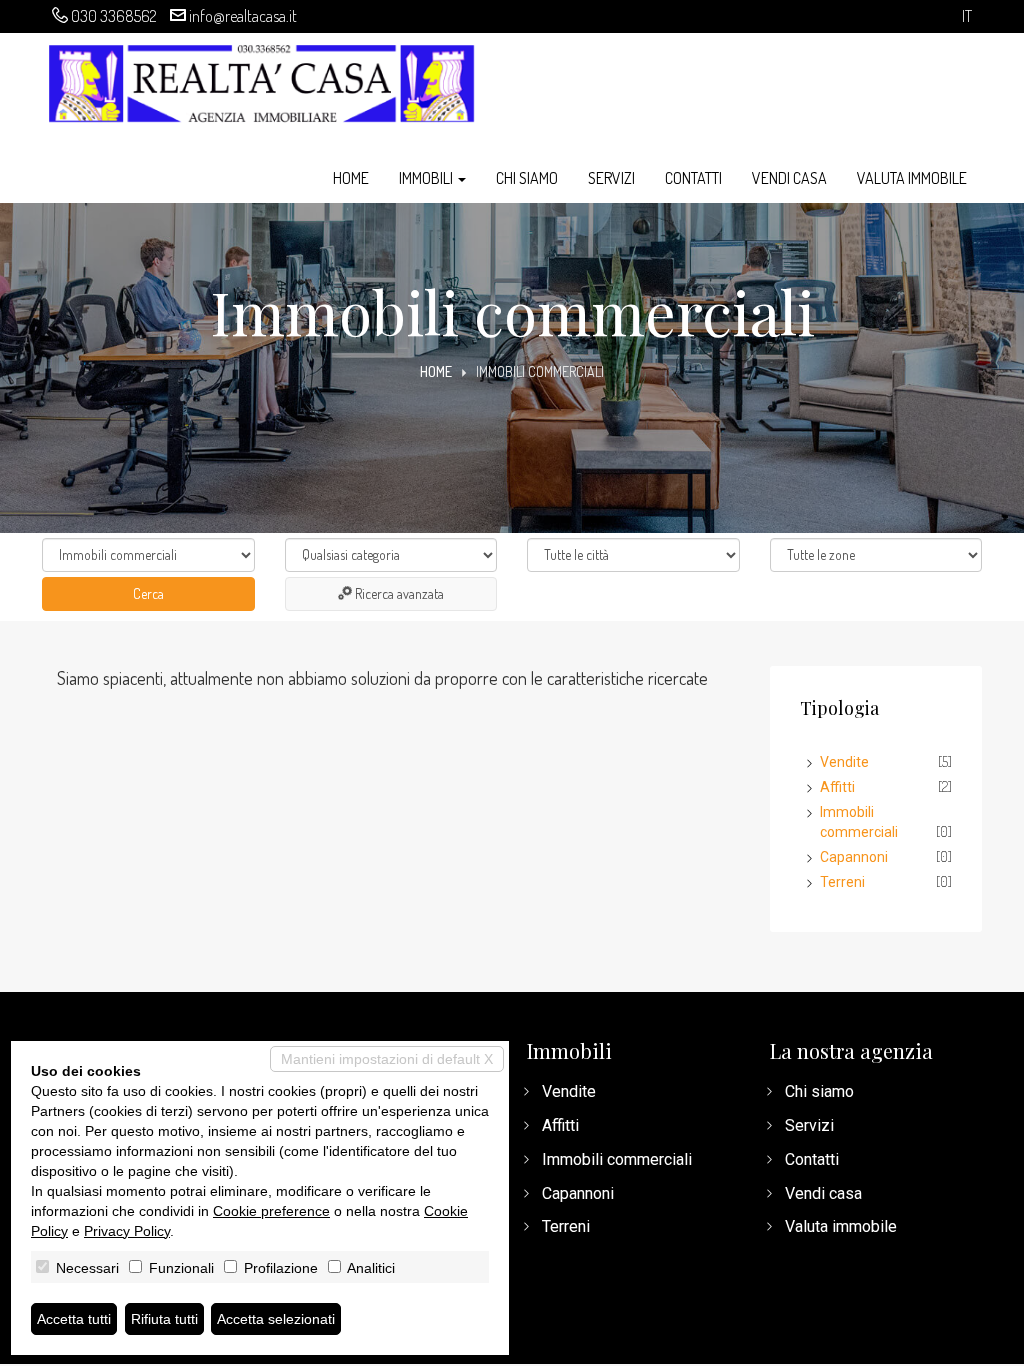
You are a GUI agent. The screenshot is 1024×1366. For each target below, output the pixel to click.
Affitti (837, 787)
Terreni (842, 882)
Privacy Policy (127, 1231)
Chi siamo (527, 178)
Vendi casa (789, 178)
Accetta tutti (74, 1319)
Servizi (611, 178)
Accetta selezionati (276, 1319)
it (967, 16)
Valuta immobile (912, 178)
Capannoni (854, 857)
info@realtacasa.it (243, 16)
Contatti (693, 178)
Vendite (844, 762)
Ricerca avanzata (398, 593)
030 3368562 (114, 16)
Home (351, 178)
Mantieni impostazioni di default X (387, 1059)
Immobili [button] (427, 178)
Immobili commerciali (617, 1159)
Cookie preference (271, 1211)
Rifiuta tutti (164, 1319)
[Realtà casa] (261, 80)
